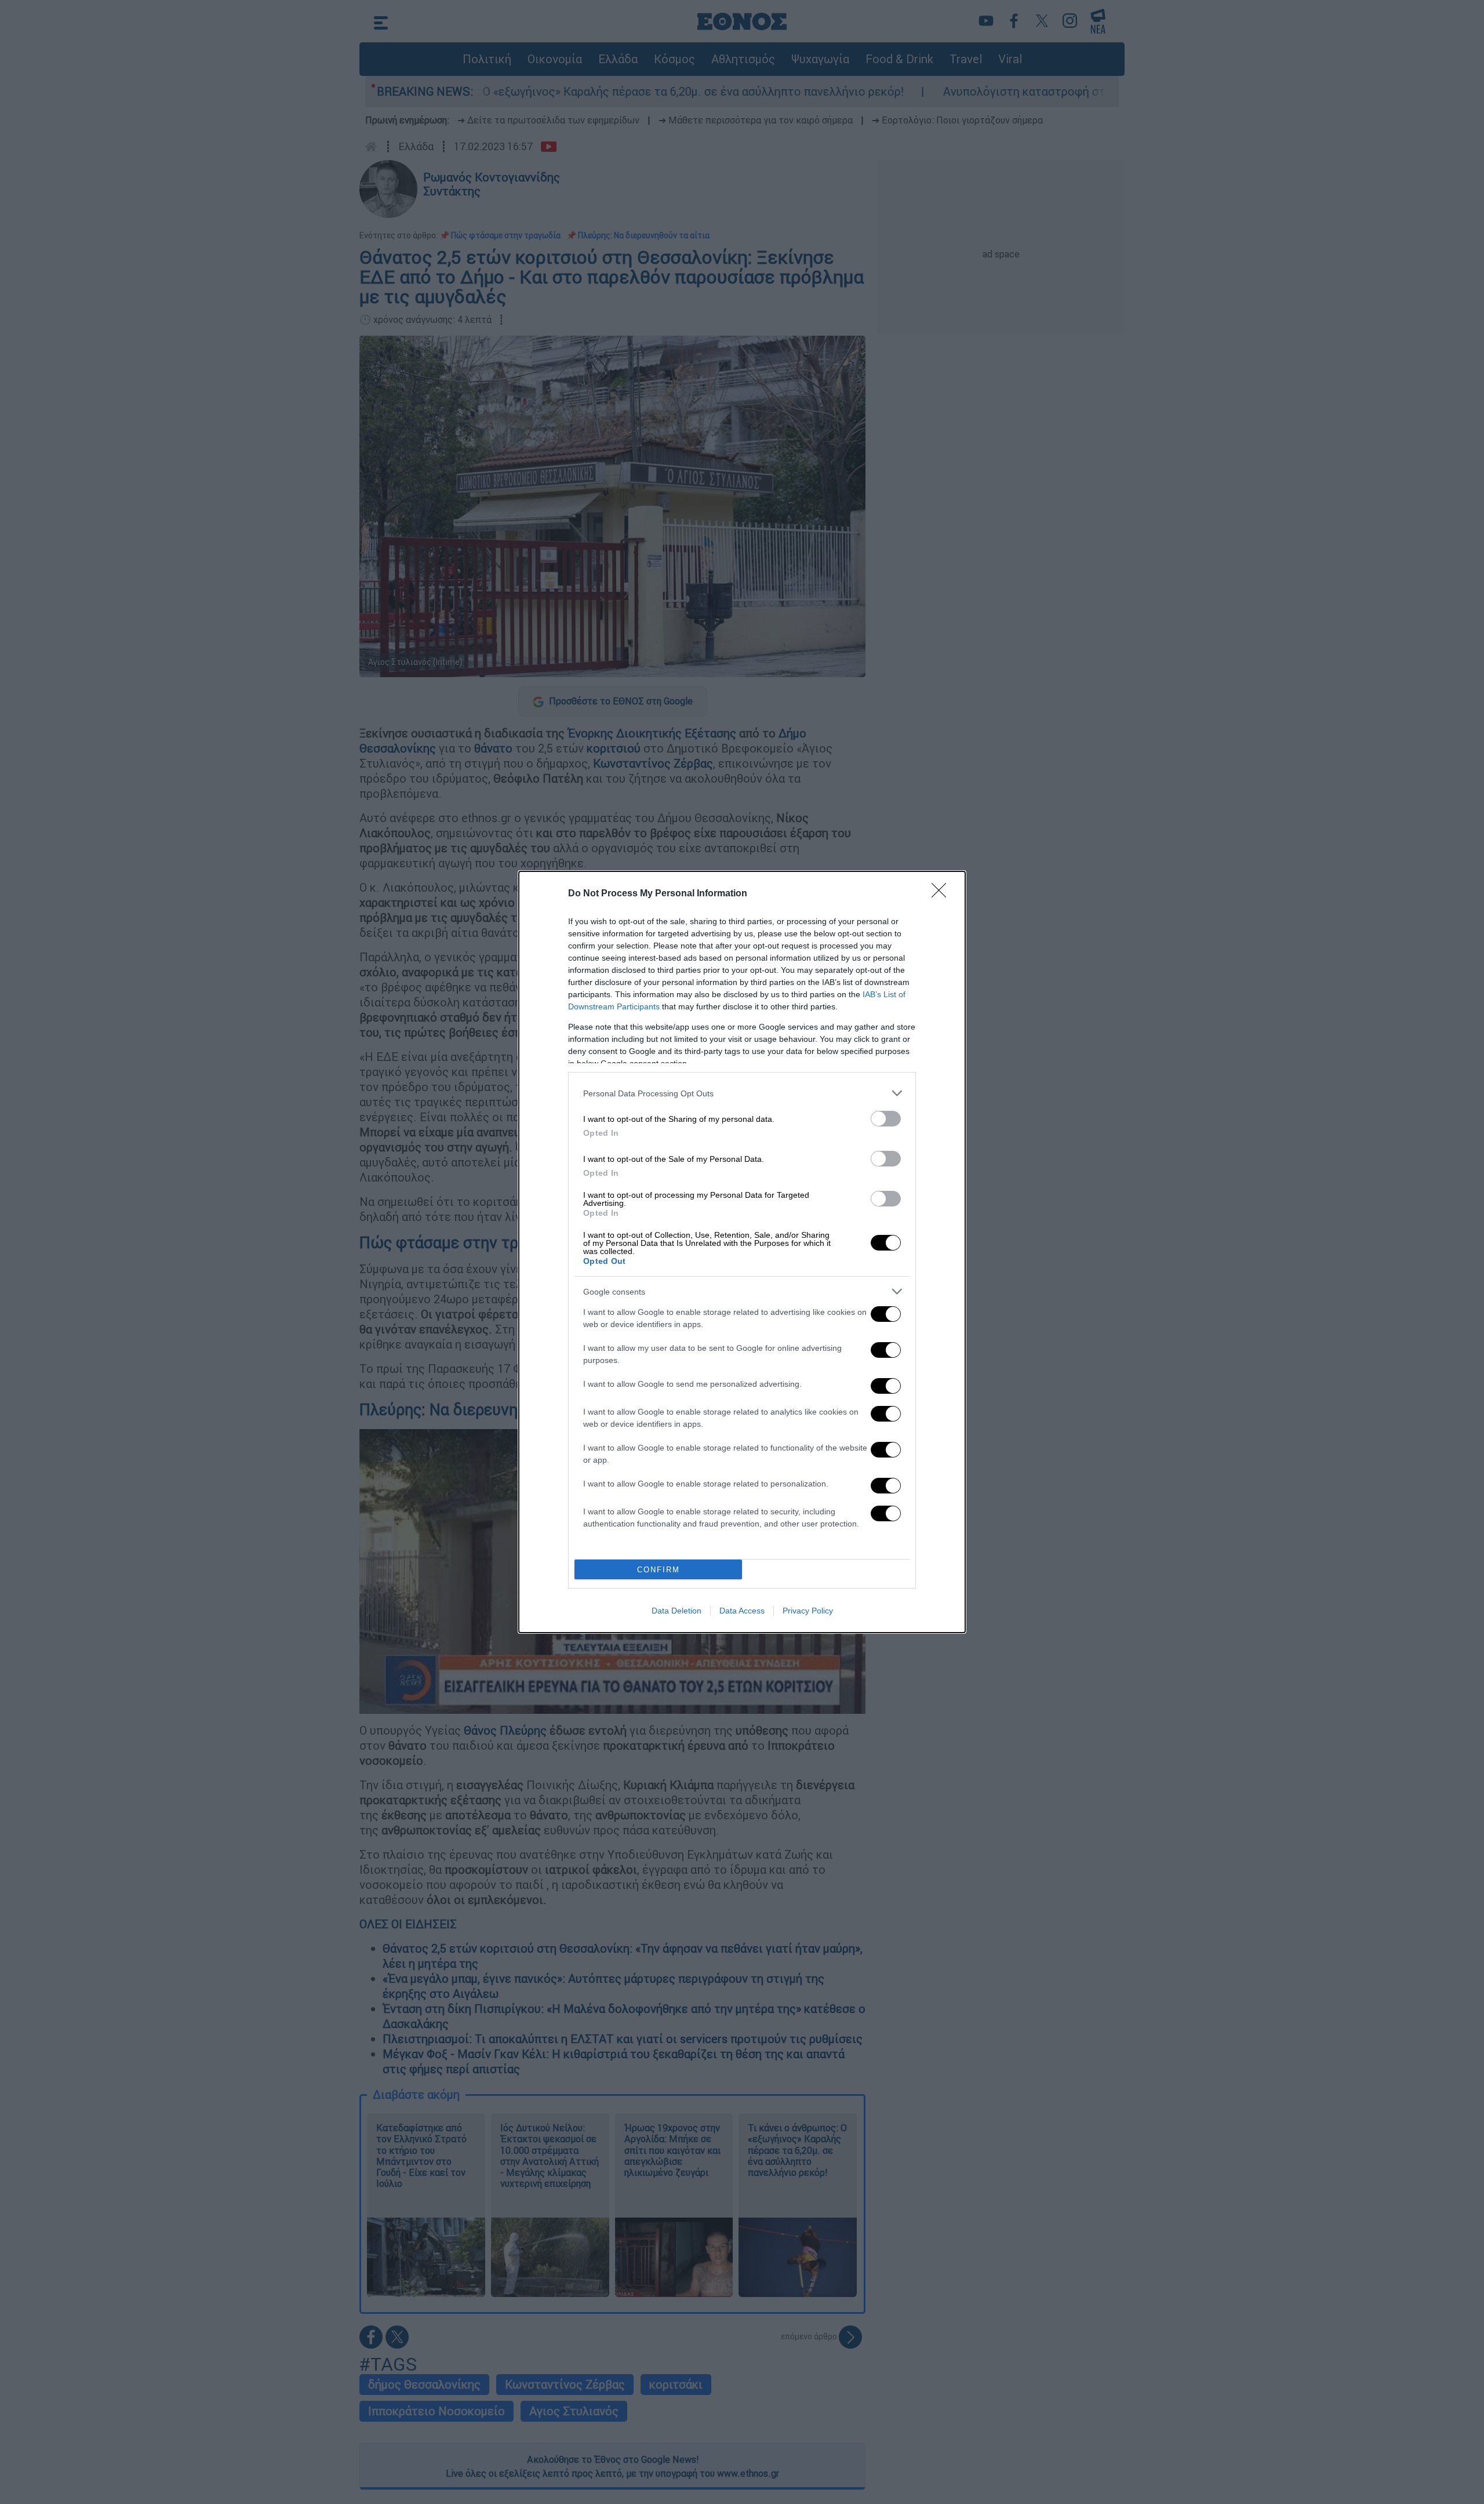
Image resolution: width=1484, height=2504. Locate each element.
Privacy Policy (808, 1611)
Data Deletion (676, 1611)
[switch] (886, 1119)
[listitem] (742, 1093)
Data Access (742, 1611)
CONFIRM (659, 1570)
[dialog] (742, 1252)
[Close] (943, 894)
